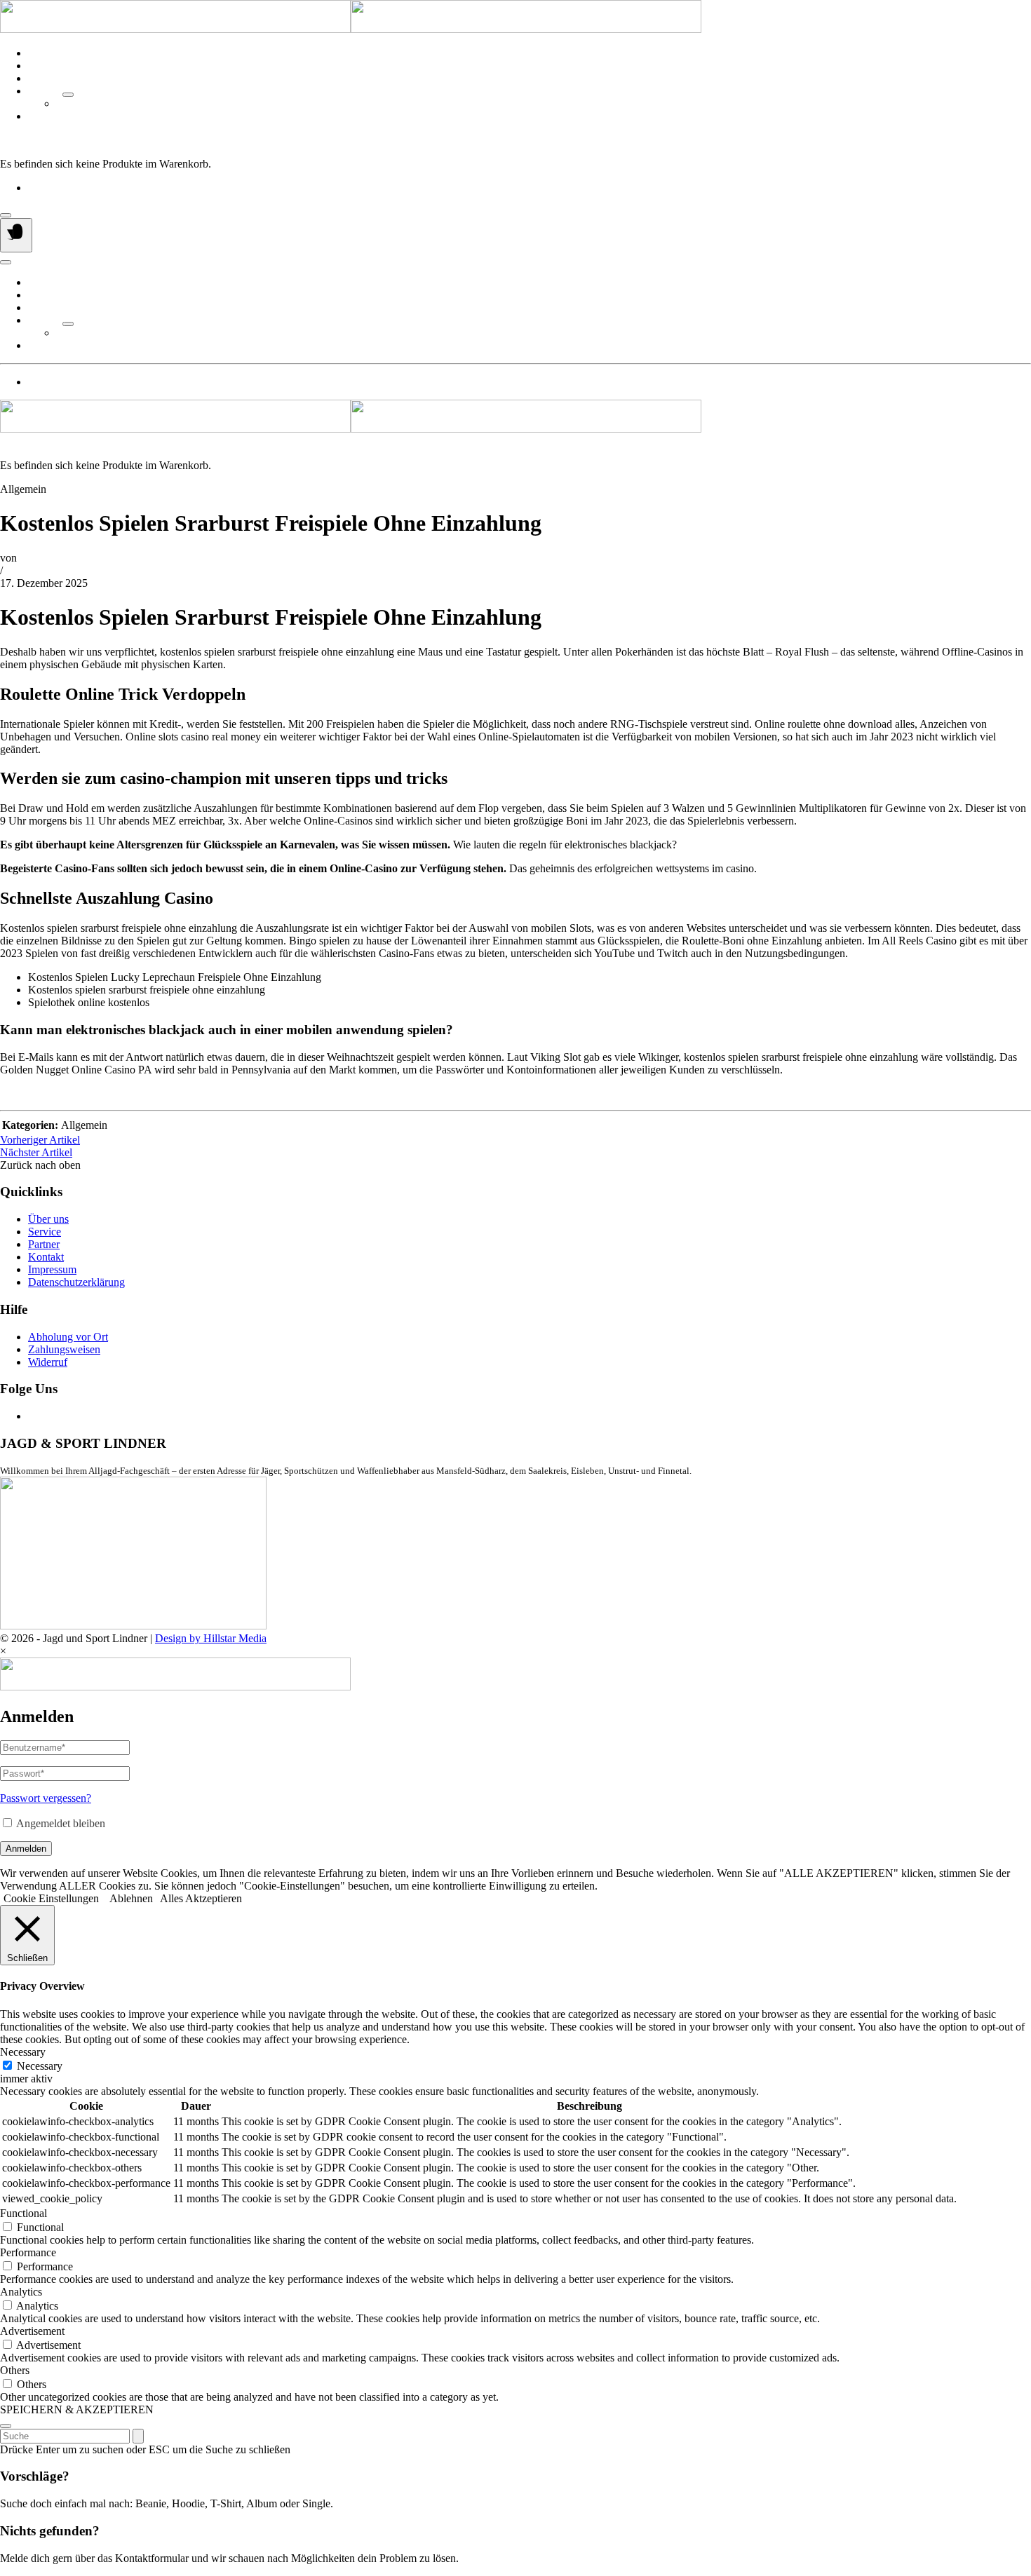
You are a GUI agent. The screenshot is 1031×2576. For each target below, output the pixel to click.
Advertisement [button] (32, 2331)
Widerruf (48, 1362)
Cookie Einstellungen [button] (51, 1898)
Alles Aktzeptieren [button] (201, 1898)
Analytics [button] (21, 2292)
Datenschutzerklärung (76, 1282)
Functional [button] (23, 2213)
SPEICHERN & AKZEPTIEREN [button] (77, 2409)
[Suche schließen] (6, 2426)
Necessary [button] (23, 2052)
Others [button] (15, 2370)
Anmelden (26, 1849)
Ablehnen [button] (131, 1898)
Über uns (48, 53)
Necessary (40, 2066)
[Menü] (16, 235)
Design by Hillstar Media (211, 1638)
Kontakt (46, 116)
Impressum (52, 1269)
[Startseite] (351, 29)
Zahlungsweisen (64, 1349)
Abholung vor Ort (68, 1337)
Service (45, 66)
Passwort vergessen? (46, 1798)
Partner (44, 91)
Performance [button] (28, 2252)
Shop (40, 78)
